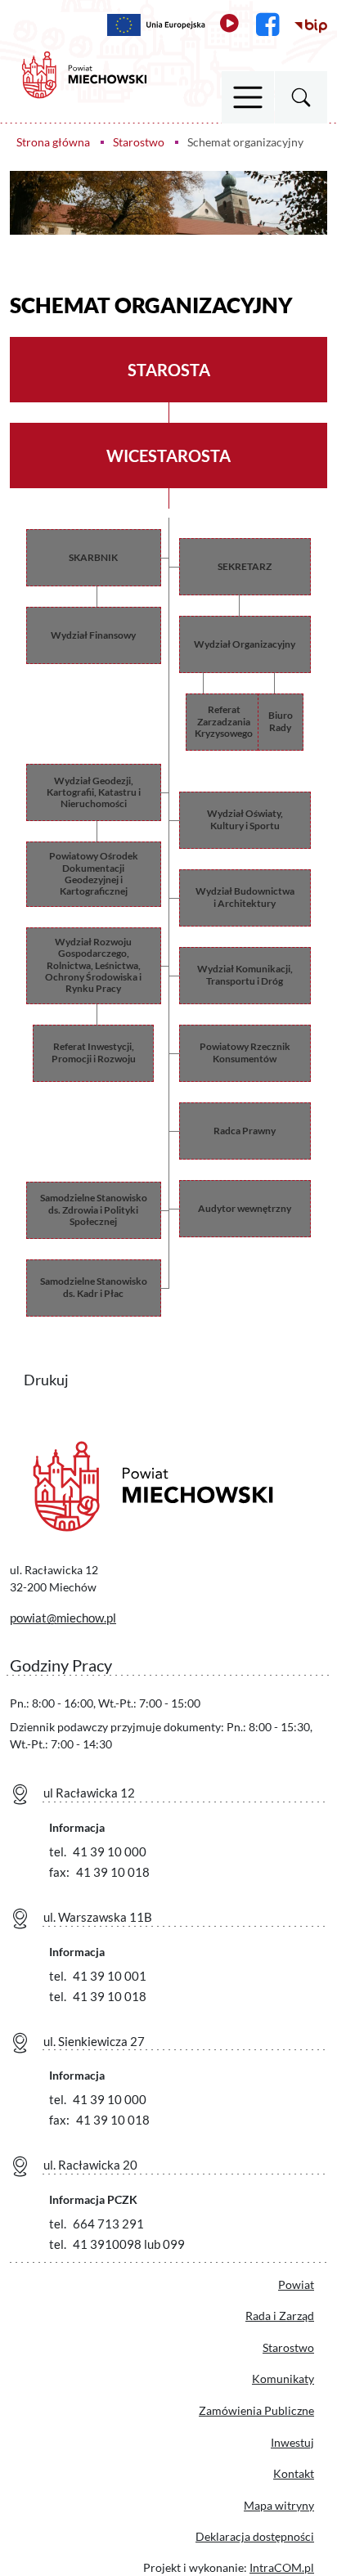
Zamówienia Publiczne (256, 2410)
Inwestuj (292, 2442)
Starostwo (139, 142)
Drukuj (56, 1378)
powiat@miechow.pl (63, 1618)
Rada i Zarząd (280, 2316)
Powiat (296, 2284)
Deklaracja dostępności (255, 2536)
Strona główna (53, 142)
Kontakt (294, 2473)
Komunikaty (283, 2379)
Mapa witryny (279, 2505)
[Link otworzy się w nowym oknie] (156, 25)
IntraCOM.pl (282, 2567)
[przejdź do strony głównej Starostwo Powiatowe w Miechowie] (84, 73)
